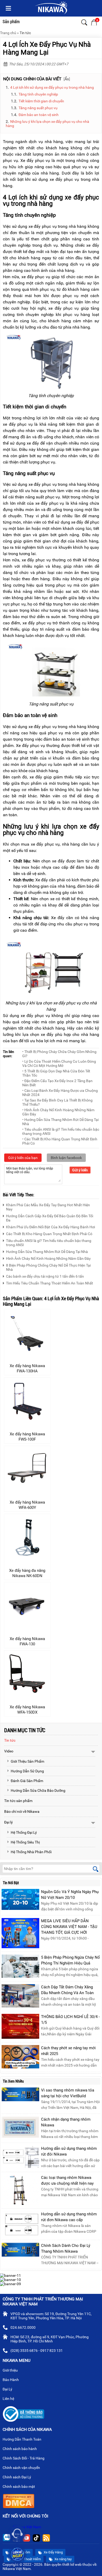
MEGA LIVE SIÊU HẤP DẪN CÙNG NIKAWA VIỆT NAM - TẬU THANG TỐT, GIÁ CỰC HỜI (69, 1927)
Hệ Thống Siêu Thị (25, 1842)
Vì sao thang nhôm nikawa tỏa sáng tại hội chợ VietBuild (68, 2093)
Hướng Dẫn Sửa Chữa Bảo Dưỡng (38, 1790)
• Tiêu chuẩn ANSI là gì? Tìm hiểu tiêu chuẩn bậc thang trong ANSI (61, 1131)
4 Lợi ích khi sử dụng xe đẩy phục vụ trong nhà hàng (52, 87)
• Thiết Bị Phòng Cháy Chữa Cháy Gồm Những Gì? (59, 1054)
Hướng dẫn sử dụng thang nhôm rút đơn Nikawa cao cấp (69, 2217)
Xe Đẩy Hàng (53, 2552)
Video (9, 1751)
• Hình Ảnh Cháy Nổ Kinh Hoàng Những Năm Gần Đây (58, 1112)
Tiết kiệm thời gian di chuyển (41, 101)
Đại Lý (8, 2389)
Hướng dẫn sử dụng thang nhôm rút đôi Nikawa (69, 2151)
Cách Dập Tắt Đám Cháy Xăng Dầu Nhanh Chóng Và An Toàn (67, 1990)
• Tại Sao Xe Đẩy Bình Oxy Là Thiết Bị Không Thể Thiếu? (57, 1102)
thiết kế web (72, 2564)
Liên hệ (9, 2399)
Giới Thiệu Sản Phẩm (27, 1761)
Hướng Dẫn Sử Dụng (27, 1771)
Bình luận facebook (66, 1158)
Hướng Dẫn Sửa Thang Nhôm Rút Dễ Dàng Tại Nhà (47, 1252)
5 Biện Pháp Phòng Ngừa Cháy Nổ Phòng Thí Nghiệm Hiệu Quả (70, 1960)
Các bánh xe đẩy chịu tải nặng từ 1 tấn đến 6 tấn (45, 1276)
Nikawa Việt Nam (27, 2527)
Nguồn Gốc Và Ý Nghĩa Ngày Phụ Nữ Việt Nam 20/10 (70, 1895)
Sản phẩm (11, 22)
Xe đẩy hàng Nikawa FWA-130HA (27, 1368)
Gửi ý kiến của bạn (23, 1158)
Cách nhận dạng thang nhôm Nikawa (66, 2122)
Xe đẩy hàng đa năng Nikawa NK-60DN (27, 1573)
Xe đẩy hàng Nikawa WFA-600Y (27, 1505)
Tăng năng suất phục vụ (38, 108)
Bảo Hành (11, 2380)
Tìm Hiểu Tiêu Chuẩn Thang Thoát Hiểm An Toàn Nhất (50, 1283)
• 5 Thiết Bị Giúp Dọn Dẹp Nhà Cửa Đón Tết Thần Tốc (56, 1073)
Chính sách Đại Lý (17, 2477)
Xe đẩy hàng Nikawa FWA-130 (27, 1641)
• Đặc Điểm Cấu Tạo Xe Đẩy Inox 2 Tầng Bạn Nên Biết (57, 1083)
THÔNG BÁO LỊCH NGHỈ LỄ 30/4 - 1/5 (70, 2020)
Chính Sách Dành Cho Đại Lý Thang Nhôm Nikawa (66, 2248)
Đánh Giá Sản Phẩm (27, 1781)
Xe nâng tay (63, 2559)
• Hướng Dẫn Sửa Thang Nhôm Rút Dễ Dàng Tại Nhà (60, 1122)
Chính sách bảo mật (19, 2487)
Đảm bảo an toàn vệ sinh (39, 115)
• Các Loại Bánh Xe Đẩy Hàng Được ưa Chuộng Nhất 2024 (60, 1093)
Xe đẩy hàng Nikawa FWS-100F (27, 1437)
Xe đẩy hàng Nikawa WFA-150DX (27, 1710)
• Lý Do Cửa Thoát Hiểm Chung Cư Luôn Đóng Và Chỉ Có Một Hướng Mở (59, 1063)
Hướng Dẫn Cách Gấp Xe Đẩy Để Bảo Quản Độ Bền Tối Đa (50, 1218)
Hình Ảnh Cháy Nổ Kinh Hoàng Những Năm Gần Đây (48, 1258)
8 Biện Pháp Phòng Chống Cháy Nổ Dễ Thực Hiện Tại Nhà (48, 1267)
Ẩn (67, 79)
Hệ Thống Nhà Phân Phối (31, 1852)
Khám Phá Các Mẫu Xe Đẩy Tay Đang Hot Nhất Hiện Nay (48, 1207)
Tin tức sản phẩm (18, 1801)
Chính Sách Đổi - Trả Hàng (24, 2458)
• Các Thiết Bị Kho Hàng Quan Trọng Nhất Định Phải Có (60, 1141)
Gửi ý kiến (80, 1170)
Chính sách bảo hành (20, 2449)
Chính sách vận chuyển (22, 2468)
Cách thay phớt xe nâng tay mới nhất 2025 (68, 2051)
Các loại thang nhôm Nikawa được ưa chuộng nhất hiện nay (67, 2180)
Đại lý (8, 1822)
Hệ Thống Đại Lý (24, 1832)
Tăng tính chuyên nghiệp (38, 94)
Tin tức (25, 33)
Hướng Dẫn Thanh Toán (22, 2439)
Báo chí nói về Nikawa (22, 1811)
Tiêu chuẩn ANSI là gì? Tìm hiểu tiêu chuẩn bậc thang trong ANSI (49, 1243)
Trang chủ (8, 33)
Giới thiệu (11, 2370)
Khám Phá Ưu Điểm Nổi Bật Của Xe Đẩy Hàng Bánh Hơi (50, 1227)
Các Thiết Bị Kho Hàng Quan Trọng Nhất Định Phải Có (49, 1234)
